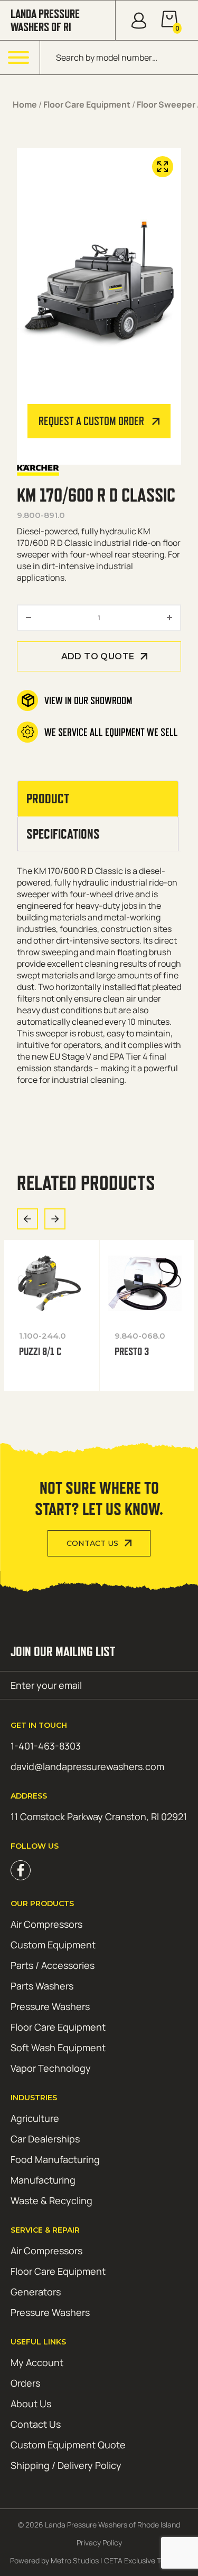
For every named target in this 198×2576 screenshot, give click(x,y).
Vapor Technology (51, 2068)
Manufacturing (43, 2180)
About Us (31, 2404)
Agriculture (35, 2118)
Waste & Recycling (51, 2200)
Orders (25, 2383)
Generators (36, 2292)
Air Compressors (46, 1924)
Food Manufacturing (55, 2159)
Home (25, 104)
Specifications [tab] (63, 834)
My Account (37, 2362)
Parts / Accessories (53, 1965)
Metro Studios (75, 2560)
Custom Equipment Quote (68, 2445)
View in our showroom (88, 700)
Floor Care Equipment (87, 104)
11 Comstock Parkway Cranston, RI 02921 (99, 1816)
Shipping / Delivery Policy (66, 2465)
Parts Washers (42, 1986)
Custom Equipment (53, 1945)
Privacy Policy (99, 2543)
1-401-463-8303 (46, 1746)
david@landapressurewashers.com (87, 1766)
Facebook (21, 1870)
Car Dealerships (45, 2139)
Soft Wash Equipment (58, 2048)
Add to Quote (98, 656)
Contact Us (92, 1543)
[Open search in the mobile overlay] (119, 57)
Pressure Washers (50, 2006)
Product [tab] (48, 799)
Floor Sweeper (166, 104)
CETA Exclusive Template (146, 2560)
